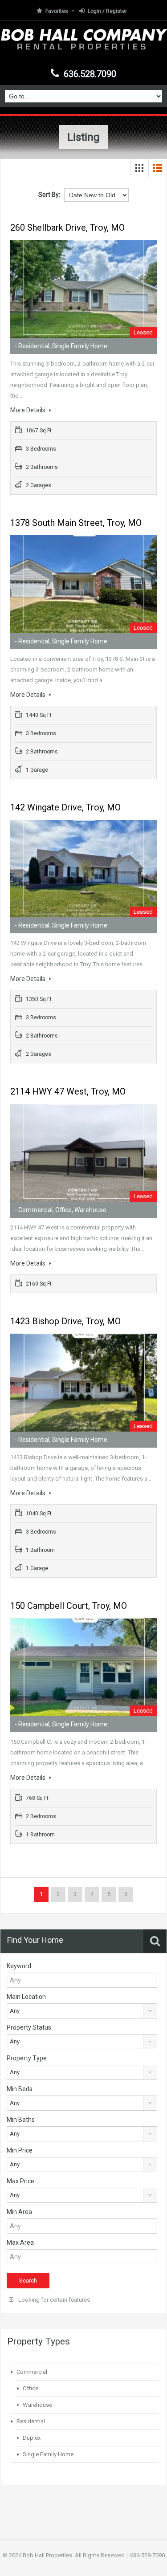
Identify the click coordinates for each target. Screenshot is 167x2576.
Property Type (27, 2058)
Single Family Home (48, 2454)
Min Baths (21, 2120)
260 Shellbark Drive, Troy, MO (67, 228)
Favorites (57, 11)
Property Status (29, 2027)
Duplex (32, 2438)
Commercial (32, 2372)
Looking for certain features (53, 2300)
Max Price (20, 2181)
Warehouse (37, 2405)
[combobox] (82, 2011)
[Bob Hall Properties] (83, 45)
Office (31, 2388)
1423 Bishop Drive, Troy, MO (65, 1321)
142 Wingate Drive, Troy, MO (65, 807)
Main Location (26, 1997)
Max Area (20, 2242)
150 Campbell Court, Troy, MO (69, 1606)
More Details (29, 410)
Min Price (20, 2150)
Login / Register (107, 11)
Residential (31, 2421)
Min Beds (20, 2089)
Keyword (19, 1966)
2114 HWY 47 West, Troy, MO (68, 1091)
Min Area (19, 2212)
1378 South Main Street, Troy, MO (76, 523)
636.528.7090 (90, 74)
